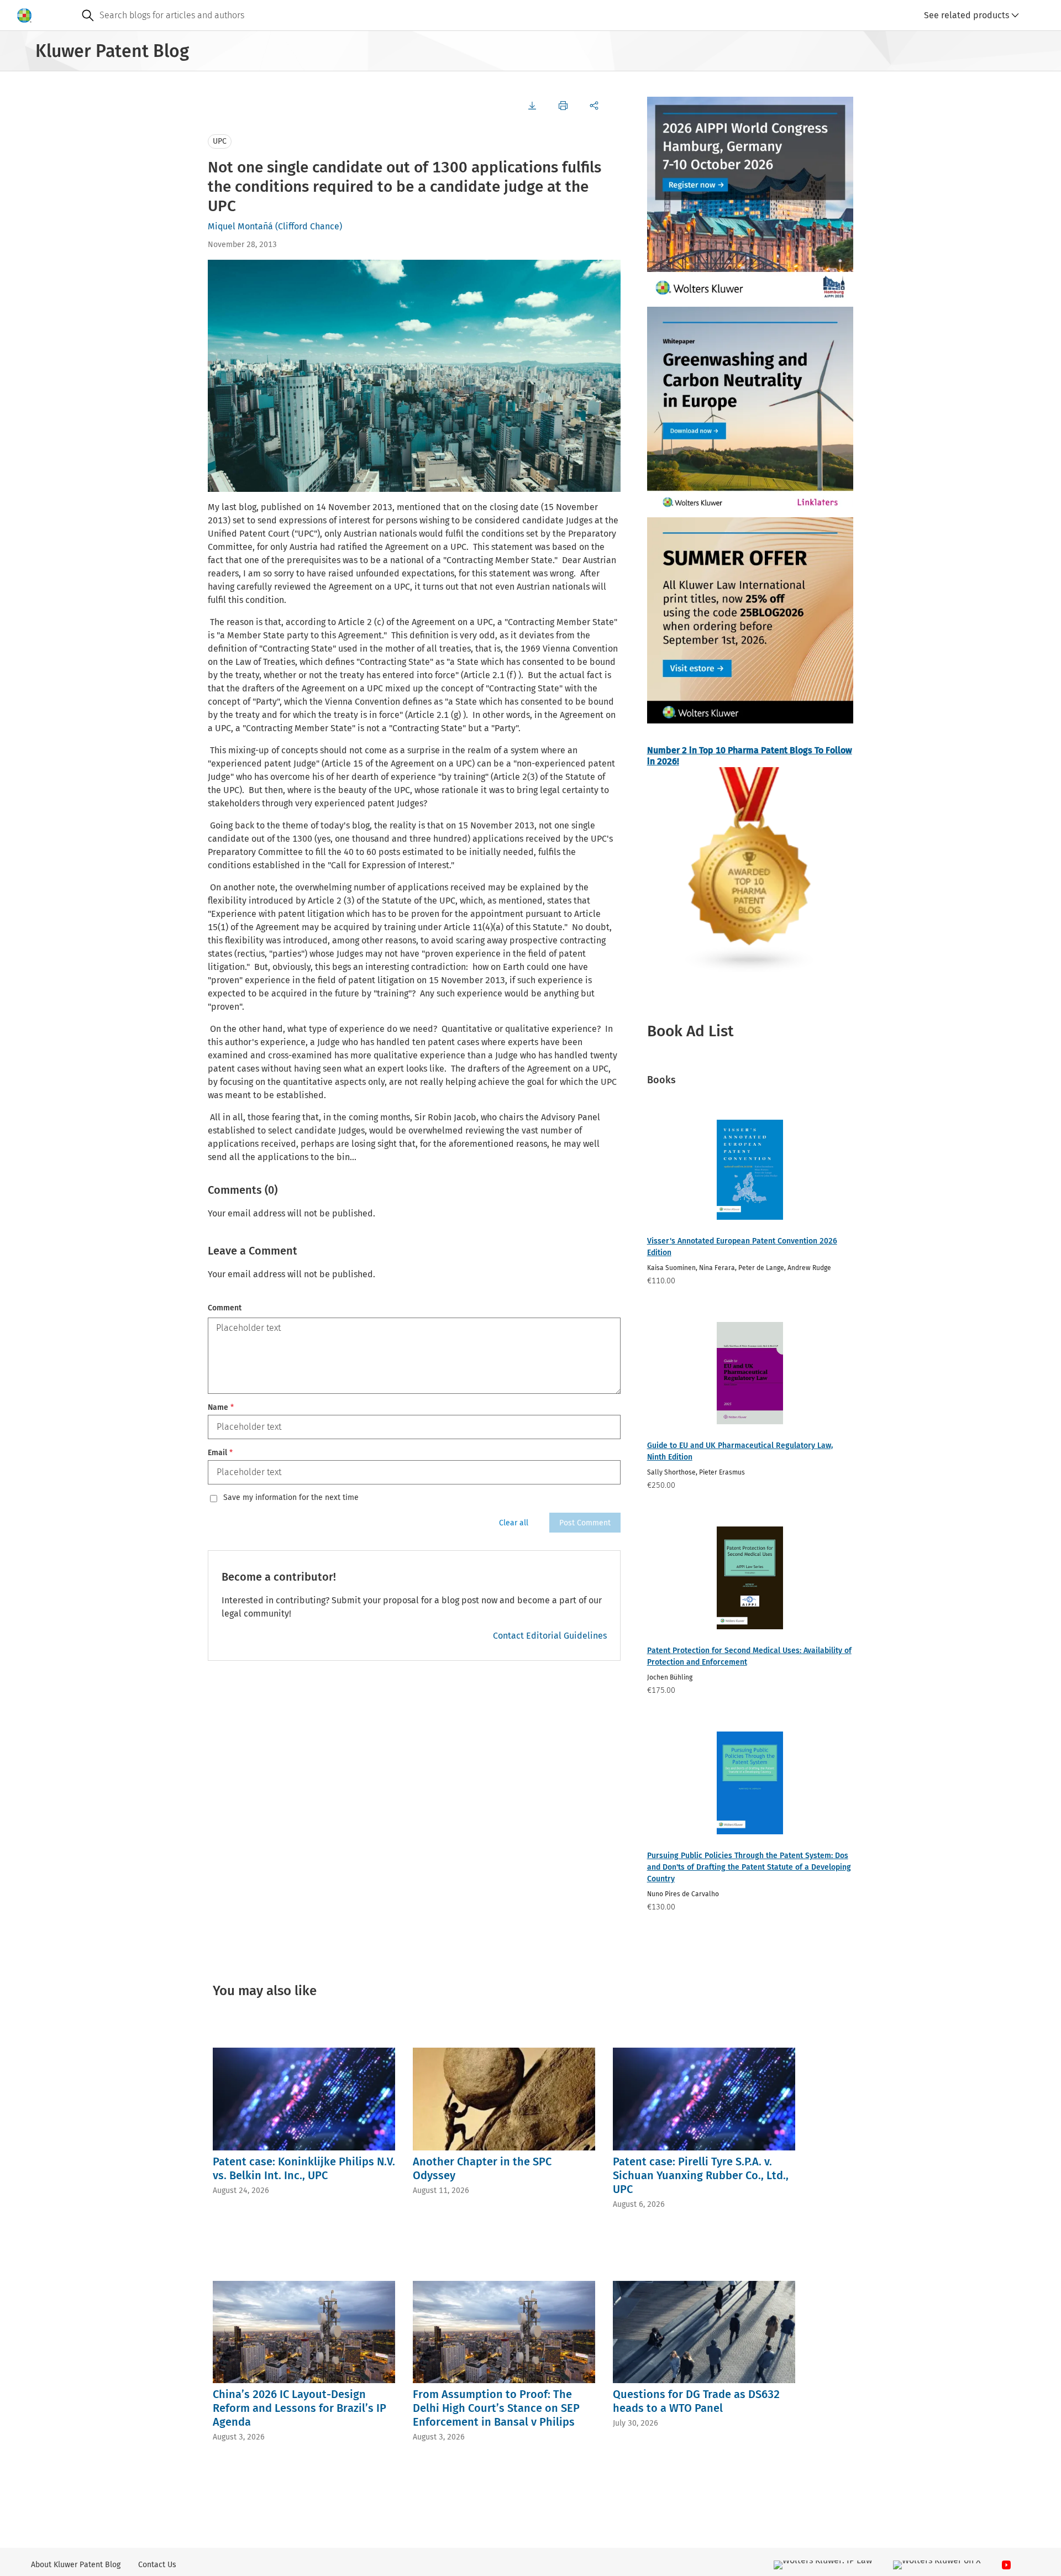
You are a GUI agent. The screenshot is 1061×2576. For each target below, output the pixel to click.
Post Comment (585, 1523)
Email (220, 1453)
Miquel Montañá (240, 226)
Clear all (514, 1523)
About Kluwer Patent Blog (76, 2565)
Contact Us (157, 2565)
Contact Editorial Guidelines (550, 1636)
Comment (225, 1308)
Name (221, 1407)
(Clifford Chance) (309, 226)
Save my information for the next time (291, 1498)
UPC (220, 141)
